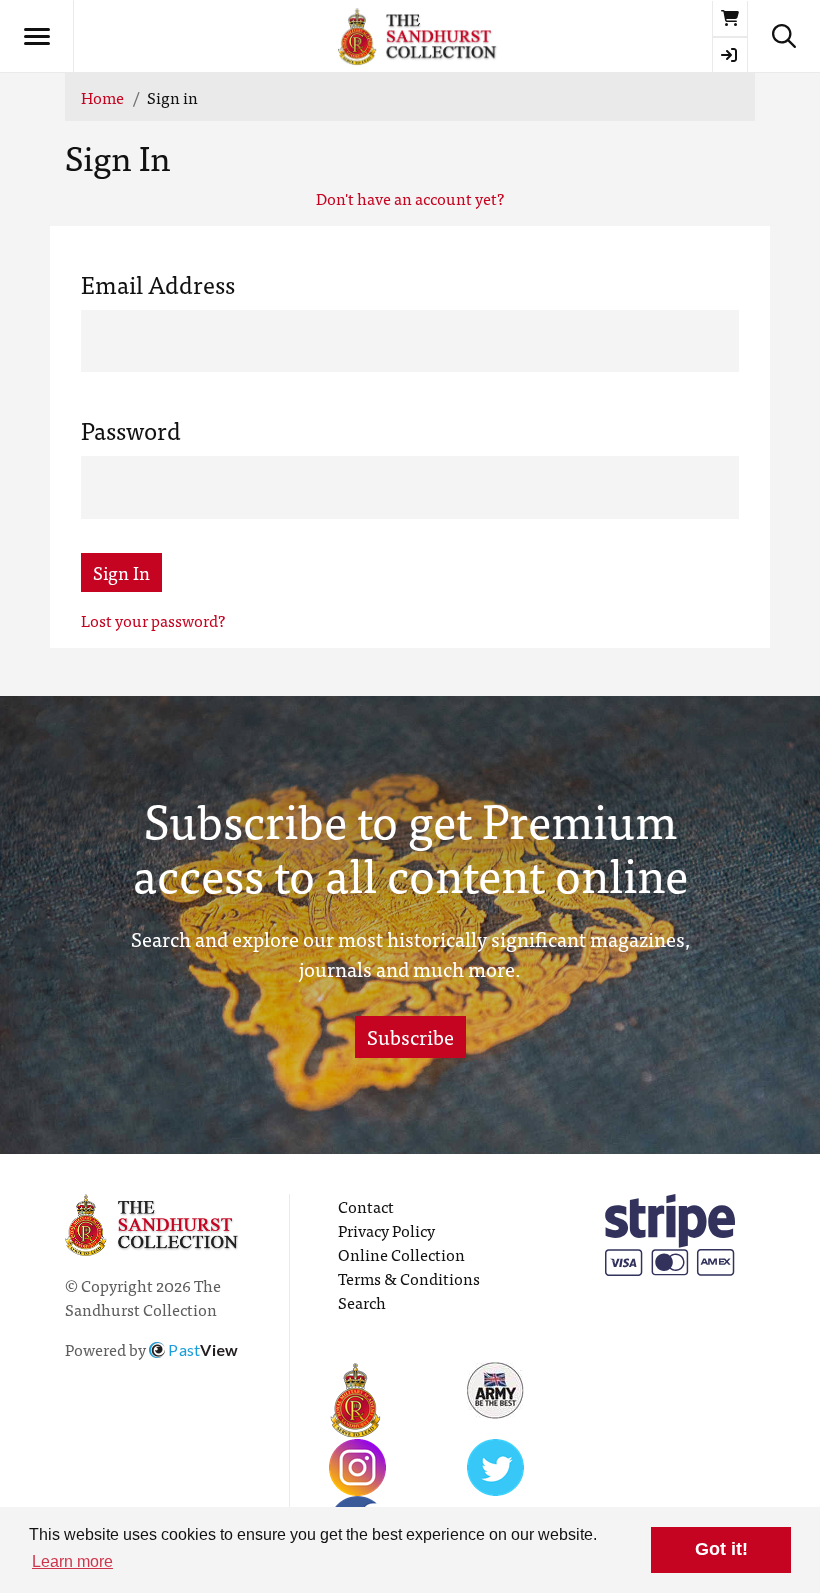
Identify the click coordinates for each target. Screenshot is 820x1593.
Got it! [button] (721, 1549)
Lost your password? (153, 620)
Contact (366, 1206)
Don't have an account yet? (410, 198)
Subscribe (410, 1036)
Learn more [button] (72, 1561)
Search (362, 1302)
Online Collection (401, 1254)
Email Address (158, 284)
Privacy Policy (386, 1230)
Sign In (121, 572)
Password (131, 430)
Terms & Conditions (409, 1278)
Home (102, 97)
